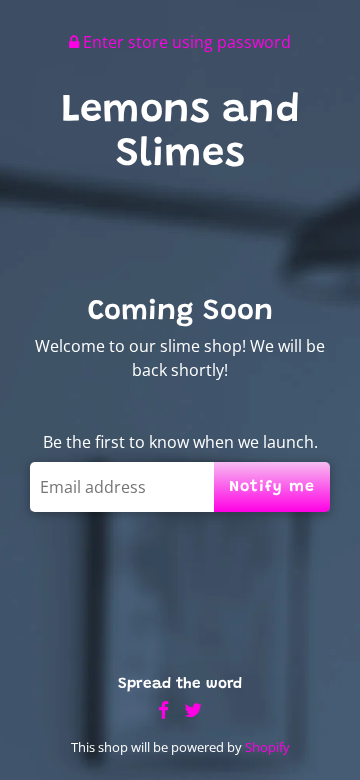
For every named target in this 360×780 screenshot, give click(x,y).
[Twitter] (193, 710)
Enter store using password (185, 42)
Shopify (267, 747)
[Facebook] (163, 710)
